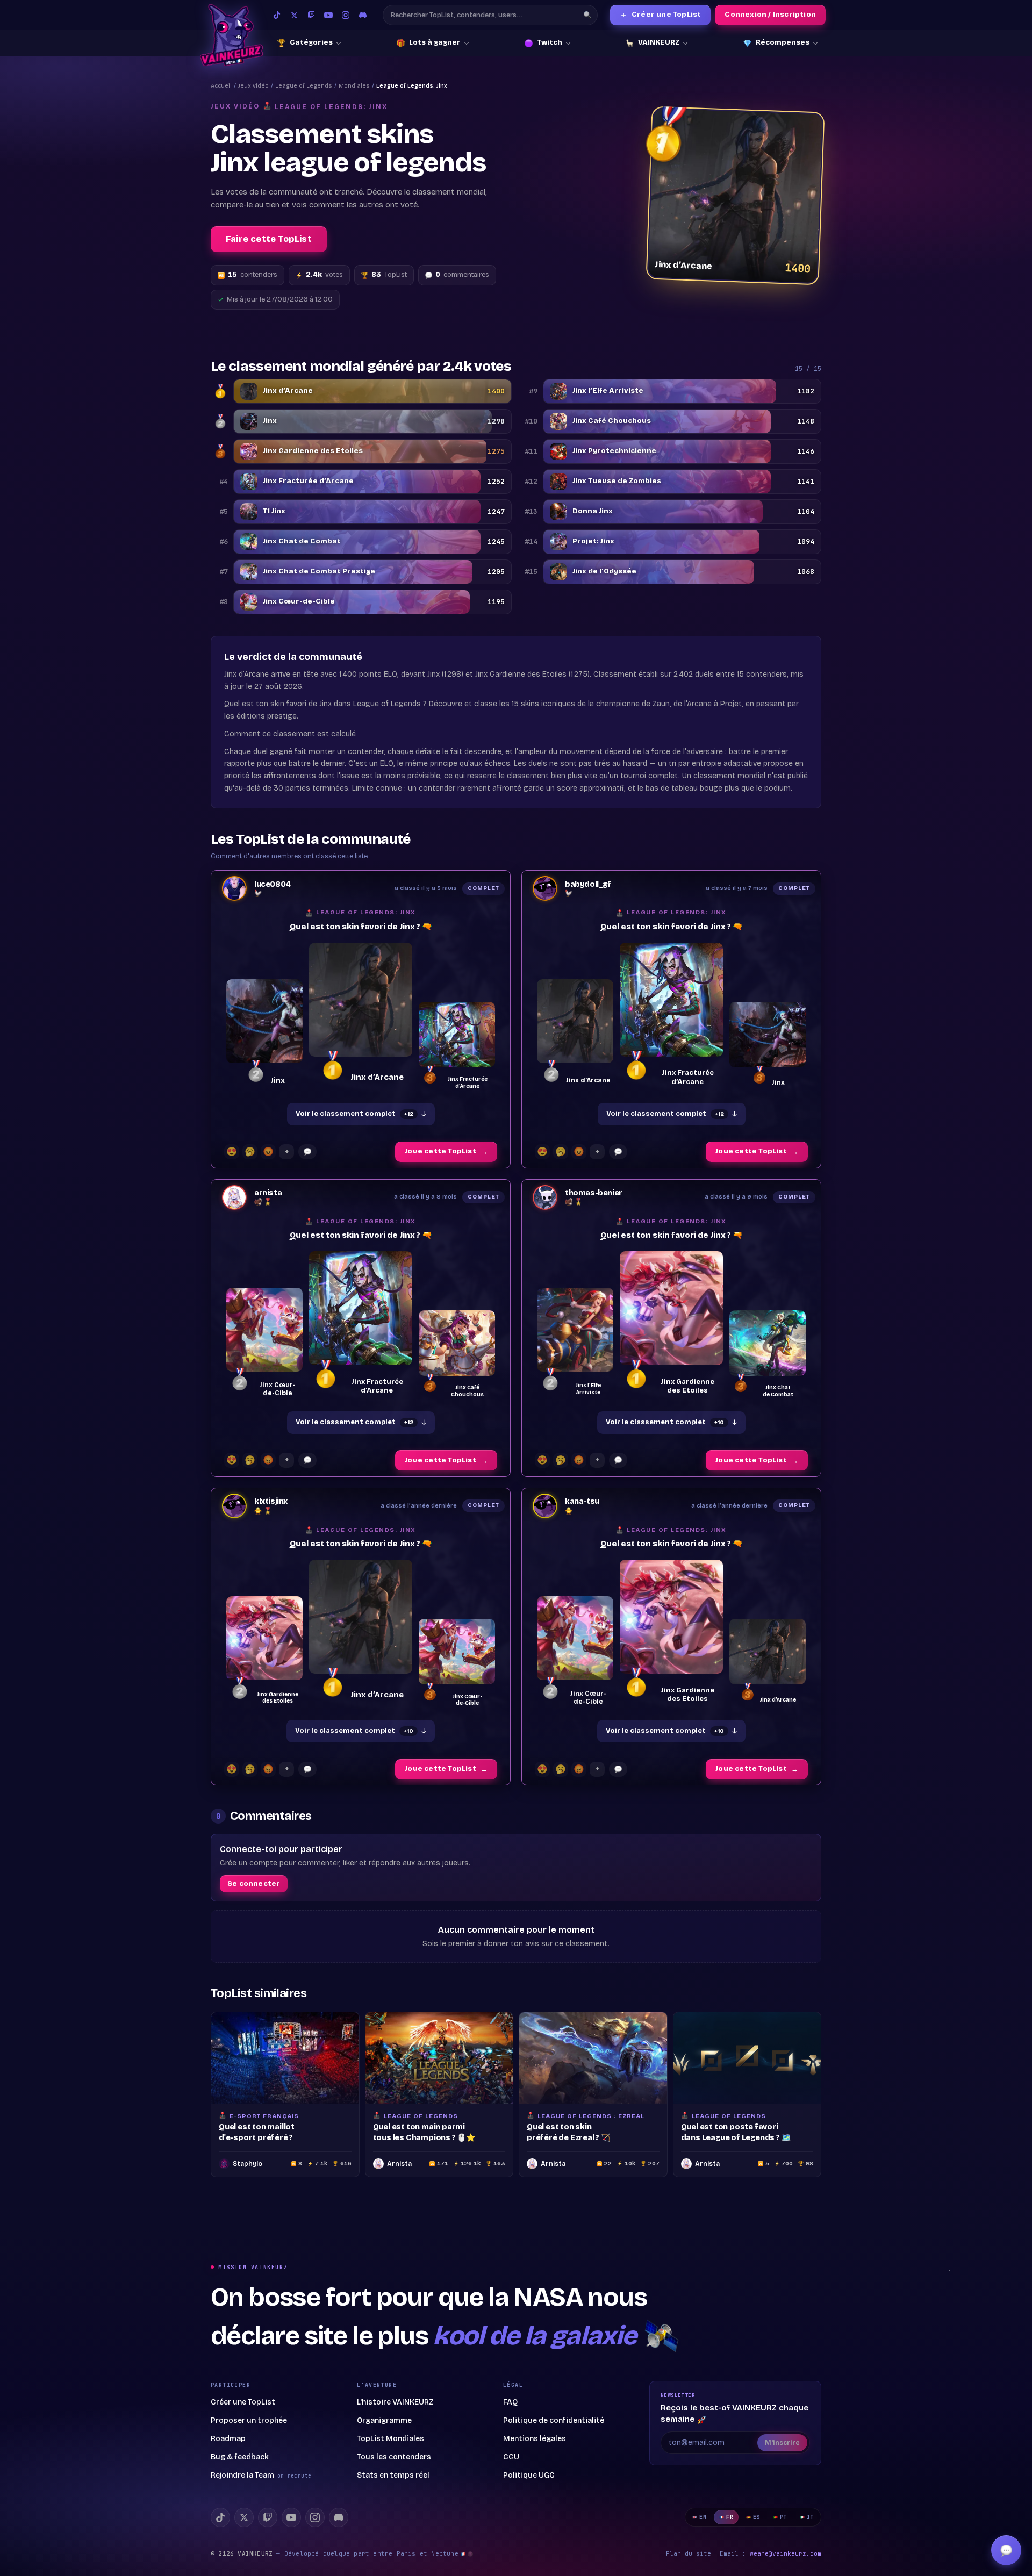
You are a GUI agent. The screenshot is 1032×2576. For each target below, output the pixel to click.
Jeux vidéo (253, 86)
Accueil (221, 86)
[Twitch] (311, 15)
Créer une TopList (661, 15)
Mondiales (354, 86)
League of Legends (304, 86)
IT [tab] (810, 2517)
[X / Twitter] (294, 15)
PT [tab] (783, 2517)
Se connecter (254, 1884)
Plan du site (689, 2553)
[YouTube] (328, 15)
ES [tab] (757, 2517)
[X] (244, 2517)
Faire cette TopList (269, 239)
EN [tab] (703, 2517)
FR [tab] (730, 2517)
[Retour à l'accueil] (231, 35)
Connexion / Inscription (770, 15)
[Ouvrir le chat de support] (1006, 2550)
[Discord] (363, 15)
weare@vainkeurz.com (786, 2553)
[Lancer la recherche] (587, 15)
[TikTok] (277, 15)
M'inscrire (782, 2443)
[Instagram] (346, 15)
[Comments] (307, 1152)
